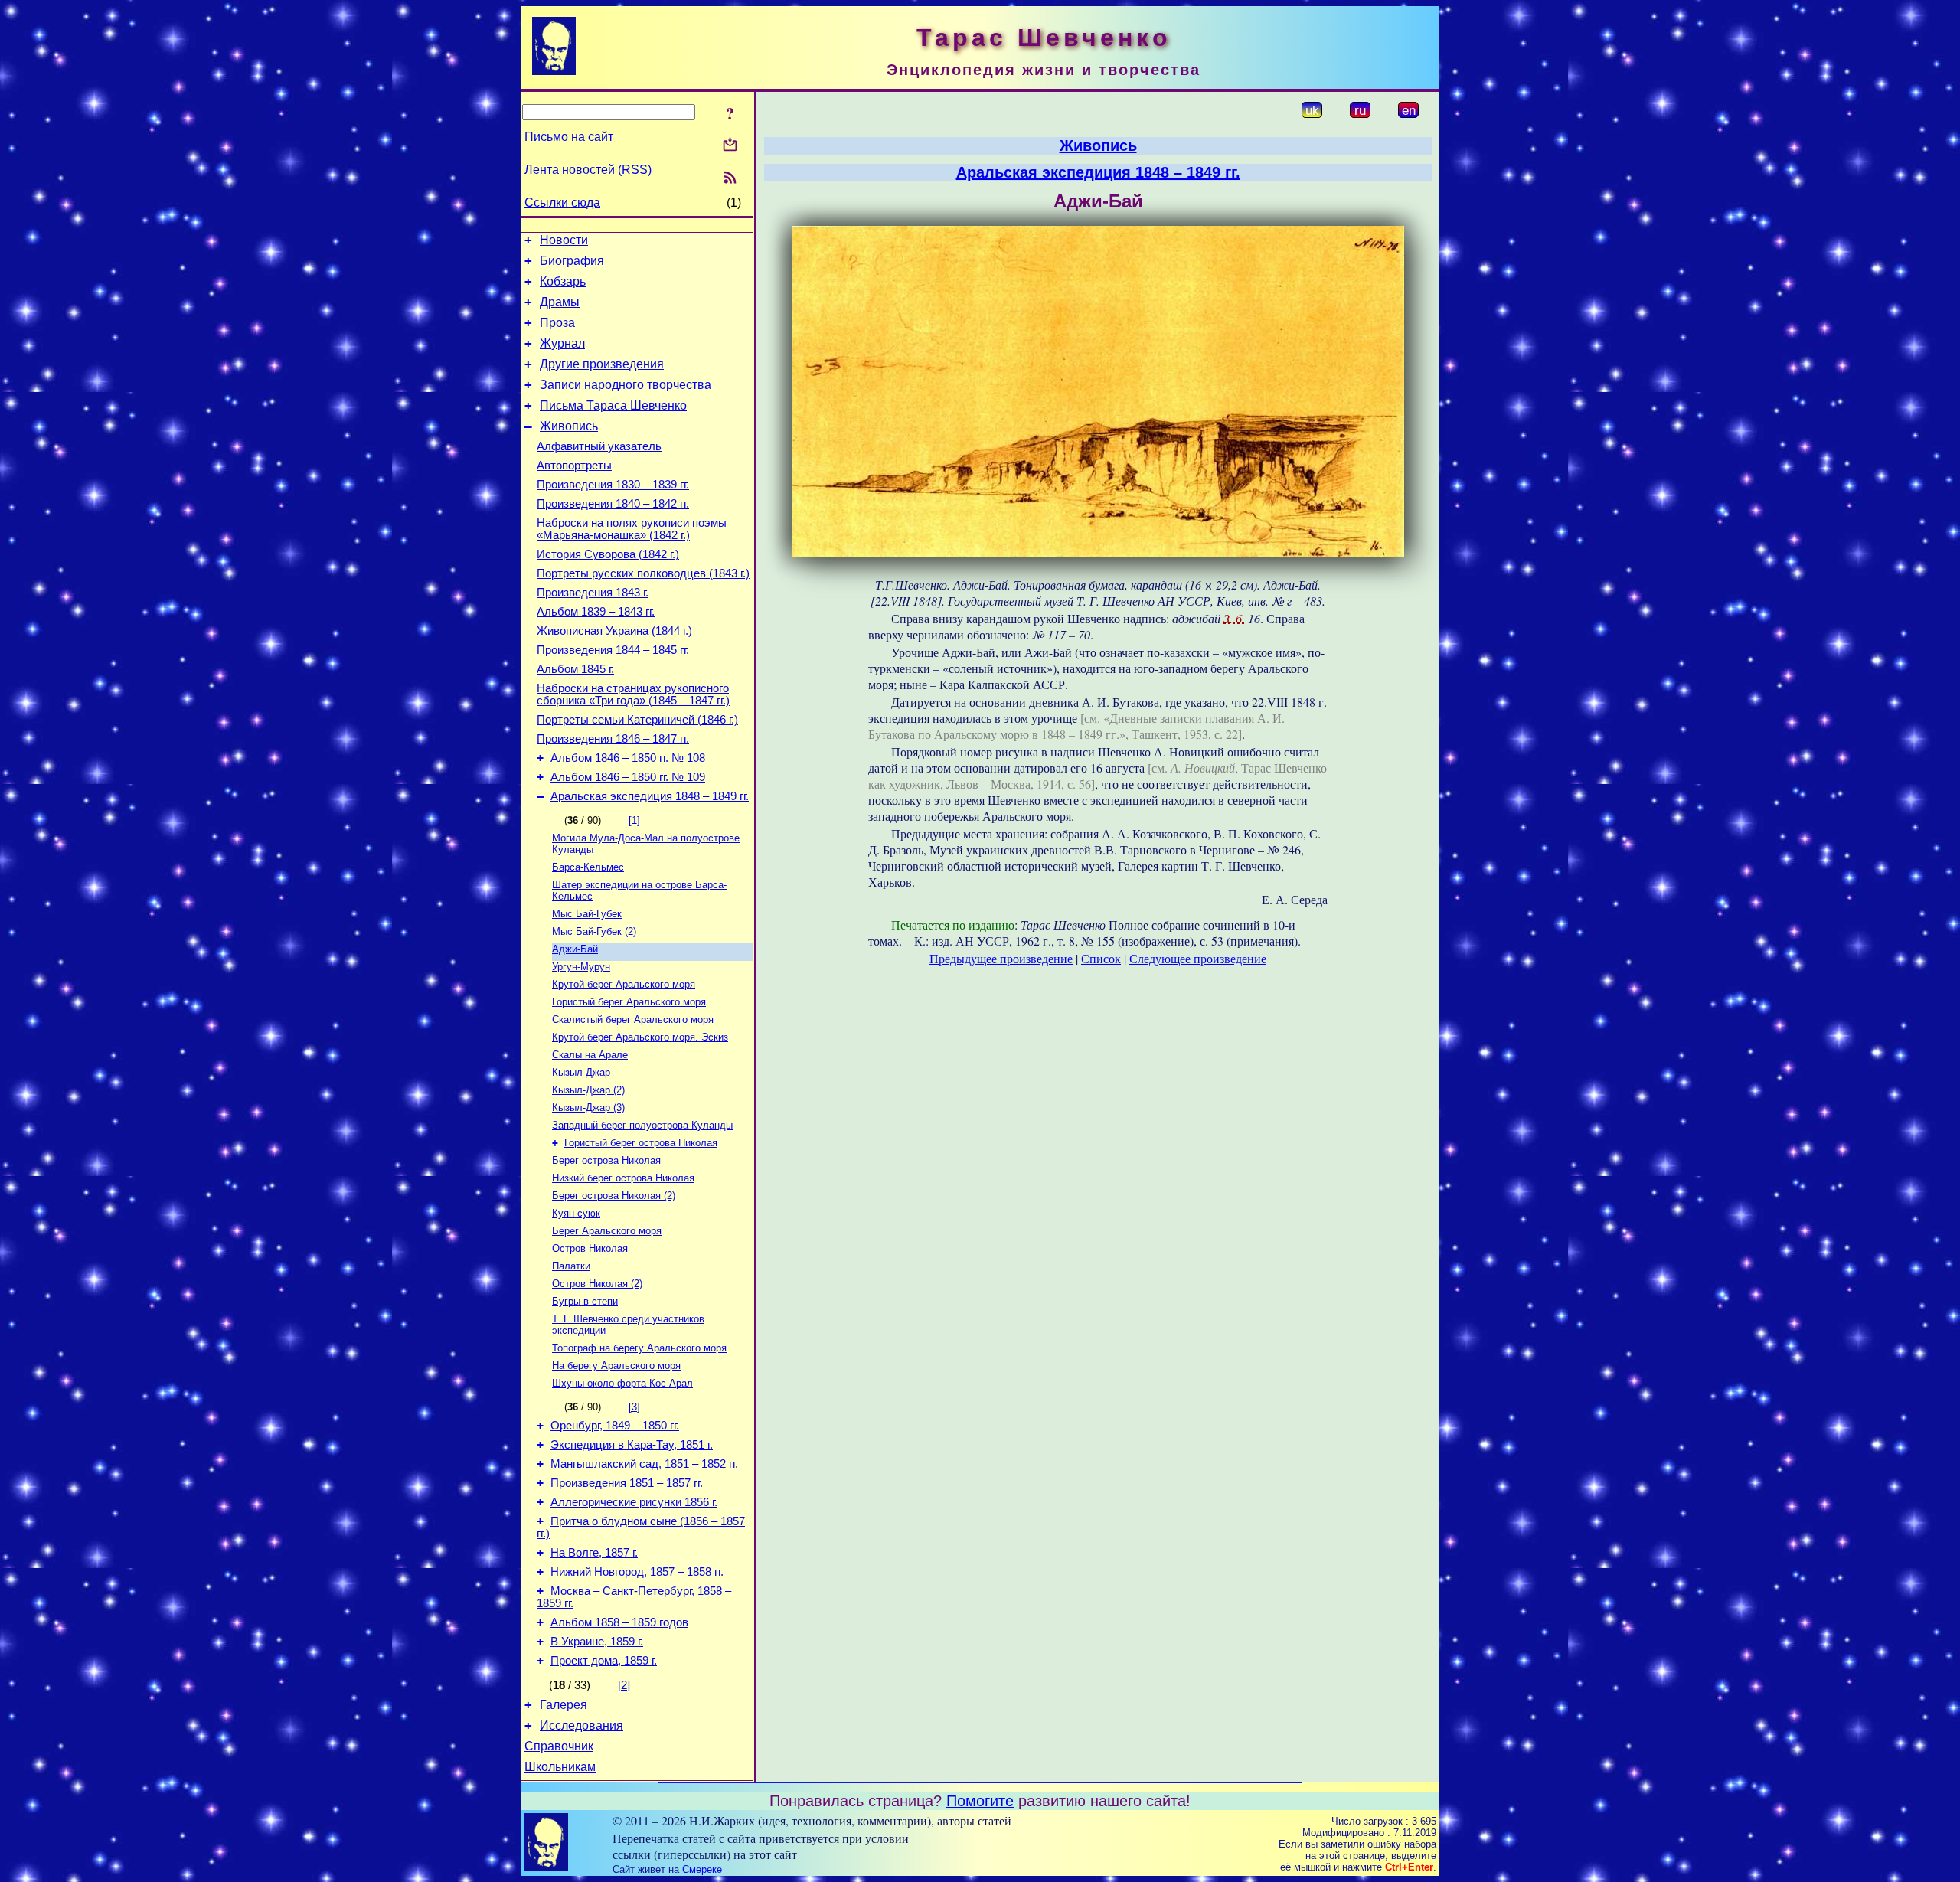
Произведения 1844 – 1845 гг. (613, 650)
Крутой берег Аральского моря (624, 984)
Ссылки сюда (562, 203)
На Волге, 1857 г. (594, 1553)
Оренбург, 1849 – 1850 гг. (615, 1426)
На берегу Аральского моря (616, 1366)
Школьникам (560, 1767)
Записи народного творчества (626, 385)
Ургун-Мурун (581, 967)
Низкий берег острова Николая (623, 1178)
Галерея (563, 1705)
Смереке (702, 1869)
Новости (564, 240)
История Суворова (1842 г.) (608, 554)
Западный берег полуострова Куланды (642, 1125)
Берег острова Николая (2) (614, 1196)
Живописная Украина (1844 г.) (614, 631)
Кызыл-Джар (581, 1072)
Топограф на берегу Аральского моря (639, 1348)
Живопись (569, 426)
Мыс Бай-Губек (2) (594, 931)
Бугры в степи (585, 1301)
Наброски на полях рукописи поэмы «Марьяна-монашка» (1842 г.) (632, 529)
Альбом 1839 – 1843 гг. (596, 612)
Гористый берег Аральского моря (629, 1002)
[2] (624, 1685)
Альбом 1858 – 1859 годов (619, 1622)
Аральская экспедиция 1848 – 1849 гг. (650, 796)
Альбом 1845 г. (575, 669)
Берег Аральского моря (607, 1231)
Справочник (559, 1746)
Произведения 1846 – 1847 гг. (613, 739)
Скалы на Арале (590, 1055)
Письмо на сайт (569, 137)
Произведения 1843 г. (593, 593)
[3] (634, 1407)
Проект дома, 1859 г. (604, 1661)
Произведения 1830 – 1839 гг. (613, 485)
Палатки (571, 1266)
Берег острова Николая (606, 1160)
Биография (572, 261)
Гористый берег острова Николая (641, 1143)
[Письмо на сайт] (730, 146)
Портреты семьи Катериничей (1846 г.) (637, 720)
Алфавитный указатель (599, 446)
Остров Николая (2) (597, 1284)
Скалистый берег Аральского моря (633, 1019)
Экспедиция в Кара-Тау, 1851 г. (632, 1445)
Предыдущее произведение (1001, 958)
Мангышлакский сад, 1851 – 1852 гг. (644, 1464)
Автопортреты (574, 466)
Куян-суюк (576, 1213)
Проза (557, 323)
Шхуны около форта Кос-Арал (622, 1383)
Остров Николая (590, 1248)
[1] (634, 820)
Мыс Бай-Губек (587, 914)
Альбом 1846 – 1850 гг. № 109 (628, 777)
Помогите (980, 1801)
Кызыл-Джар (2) (588, 1090)
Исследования (581, 1725)
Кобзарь (563, 281)
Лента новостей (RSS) (588, 170)
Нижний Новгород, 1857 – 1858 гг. (637, 1572)
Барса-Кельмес (588, 867)
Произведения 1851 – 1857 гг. (627, 1483)
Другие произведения (602, 364)
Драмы (560, 302)
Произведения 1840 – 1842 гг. (613, 504)
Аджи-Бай (575, 949)
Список (1101, 958)
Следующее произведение (1198, 958)
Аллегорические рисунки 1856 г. (634, 1502)
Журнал (562, 343)
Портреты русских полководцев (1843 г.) (643, 573)
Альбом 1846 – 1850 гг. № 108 (628, 758)
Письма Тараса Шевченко (613, 405)
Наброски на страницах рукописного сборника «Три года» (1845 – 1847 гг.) (633, 694)
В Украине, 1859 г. (597, 1642)
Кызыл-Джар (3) (588, 1108)
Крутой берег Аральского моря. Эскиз (640, 1037)
